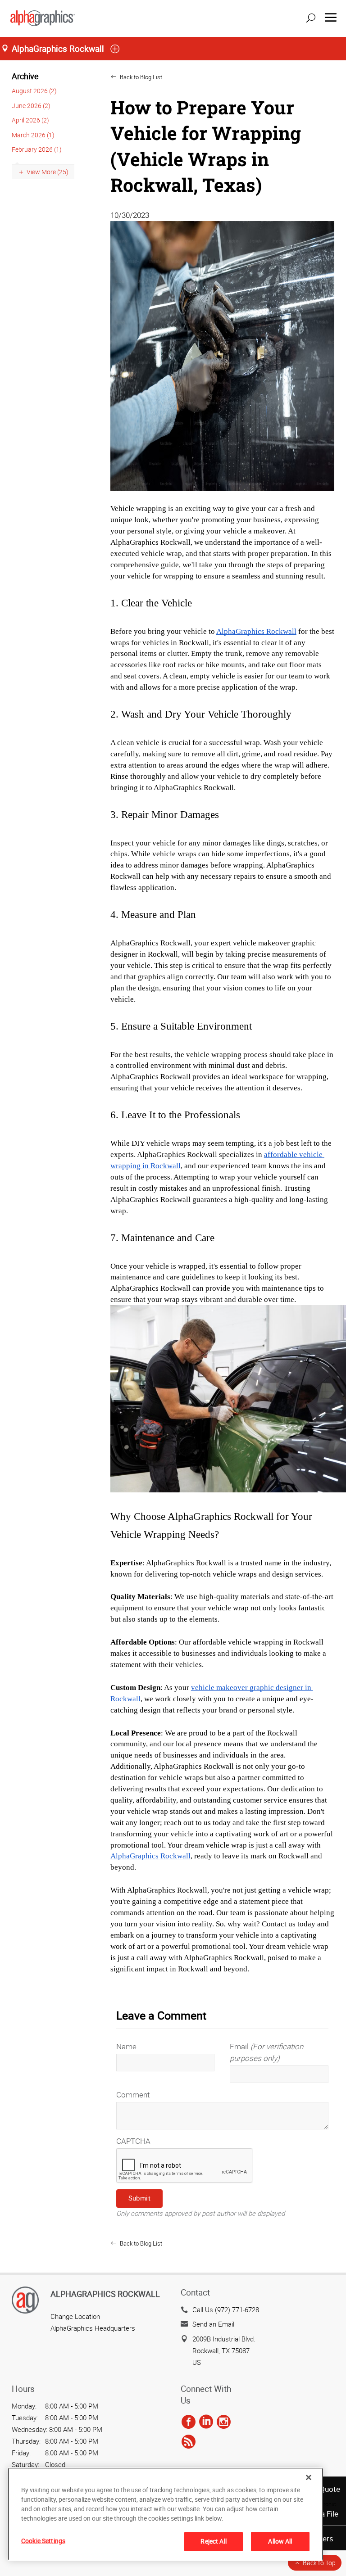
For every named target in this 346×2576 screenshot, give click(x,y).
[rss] (189, 2442)
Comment (133, 2095)
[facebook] (189, 2422)
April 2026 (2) (30, 120)
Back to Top (319, 2563)
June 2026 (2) (31, 106)
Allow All (280, 2541)
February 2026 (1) (37, 149)
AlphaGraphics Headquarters (93, 2328)
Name (126, 2046)
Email (266, 2052)
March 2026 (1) (33, 135)
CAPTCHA (133, 2141)
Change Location (75, 2316)
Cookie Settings (43, 2541)
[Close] (309, 2477)
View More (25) (48, 172)
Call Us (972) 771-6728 (226, 2309)
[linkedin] (206, 2422)
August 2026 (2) (34, 91)
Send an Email (213, 2324)
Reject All (213, 2541)
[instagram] (224, 2422)
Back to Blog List (140, 77)
